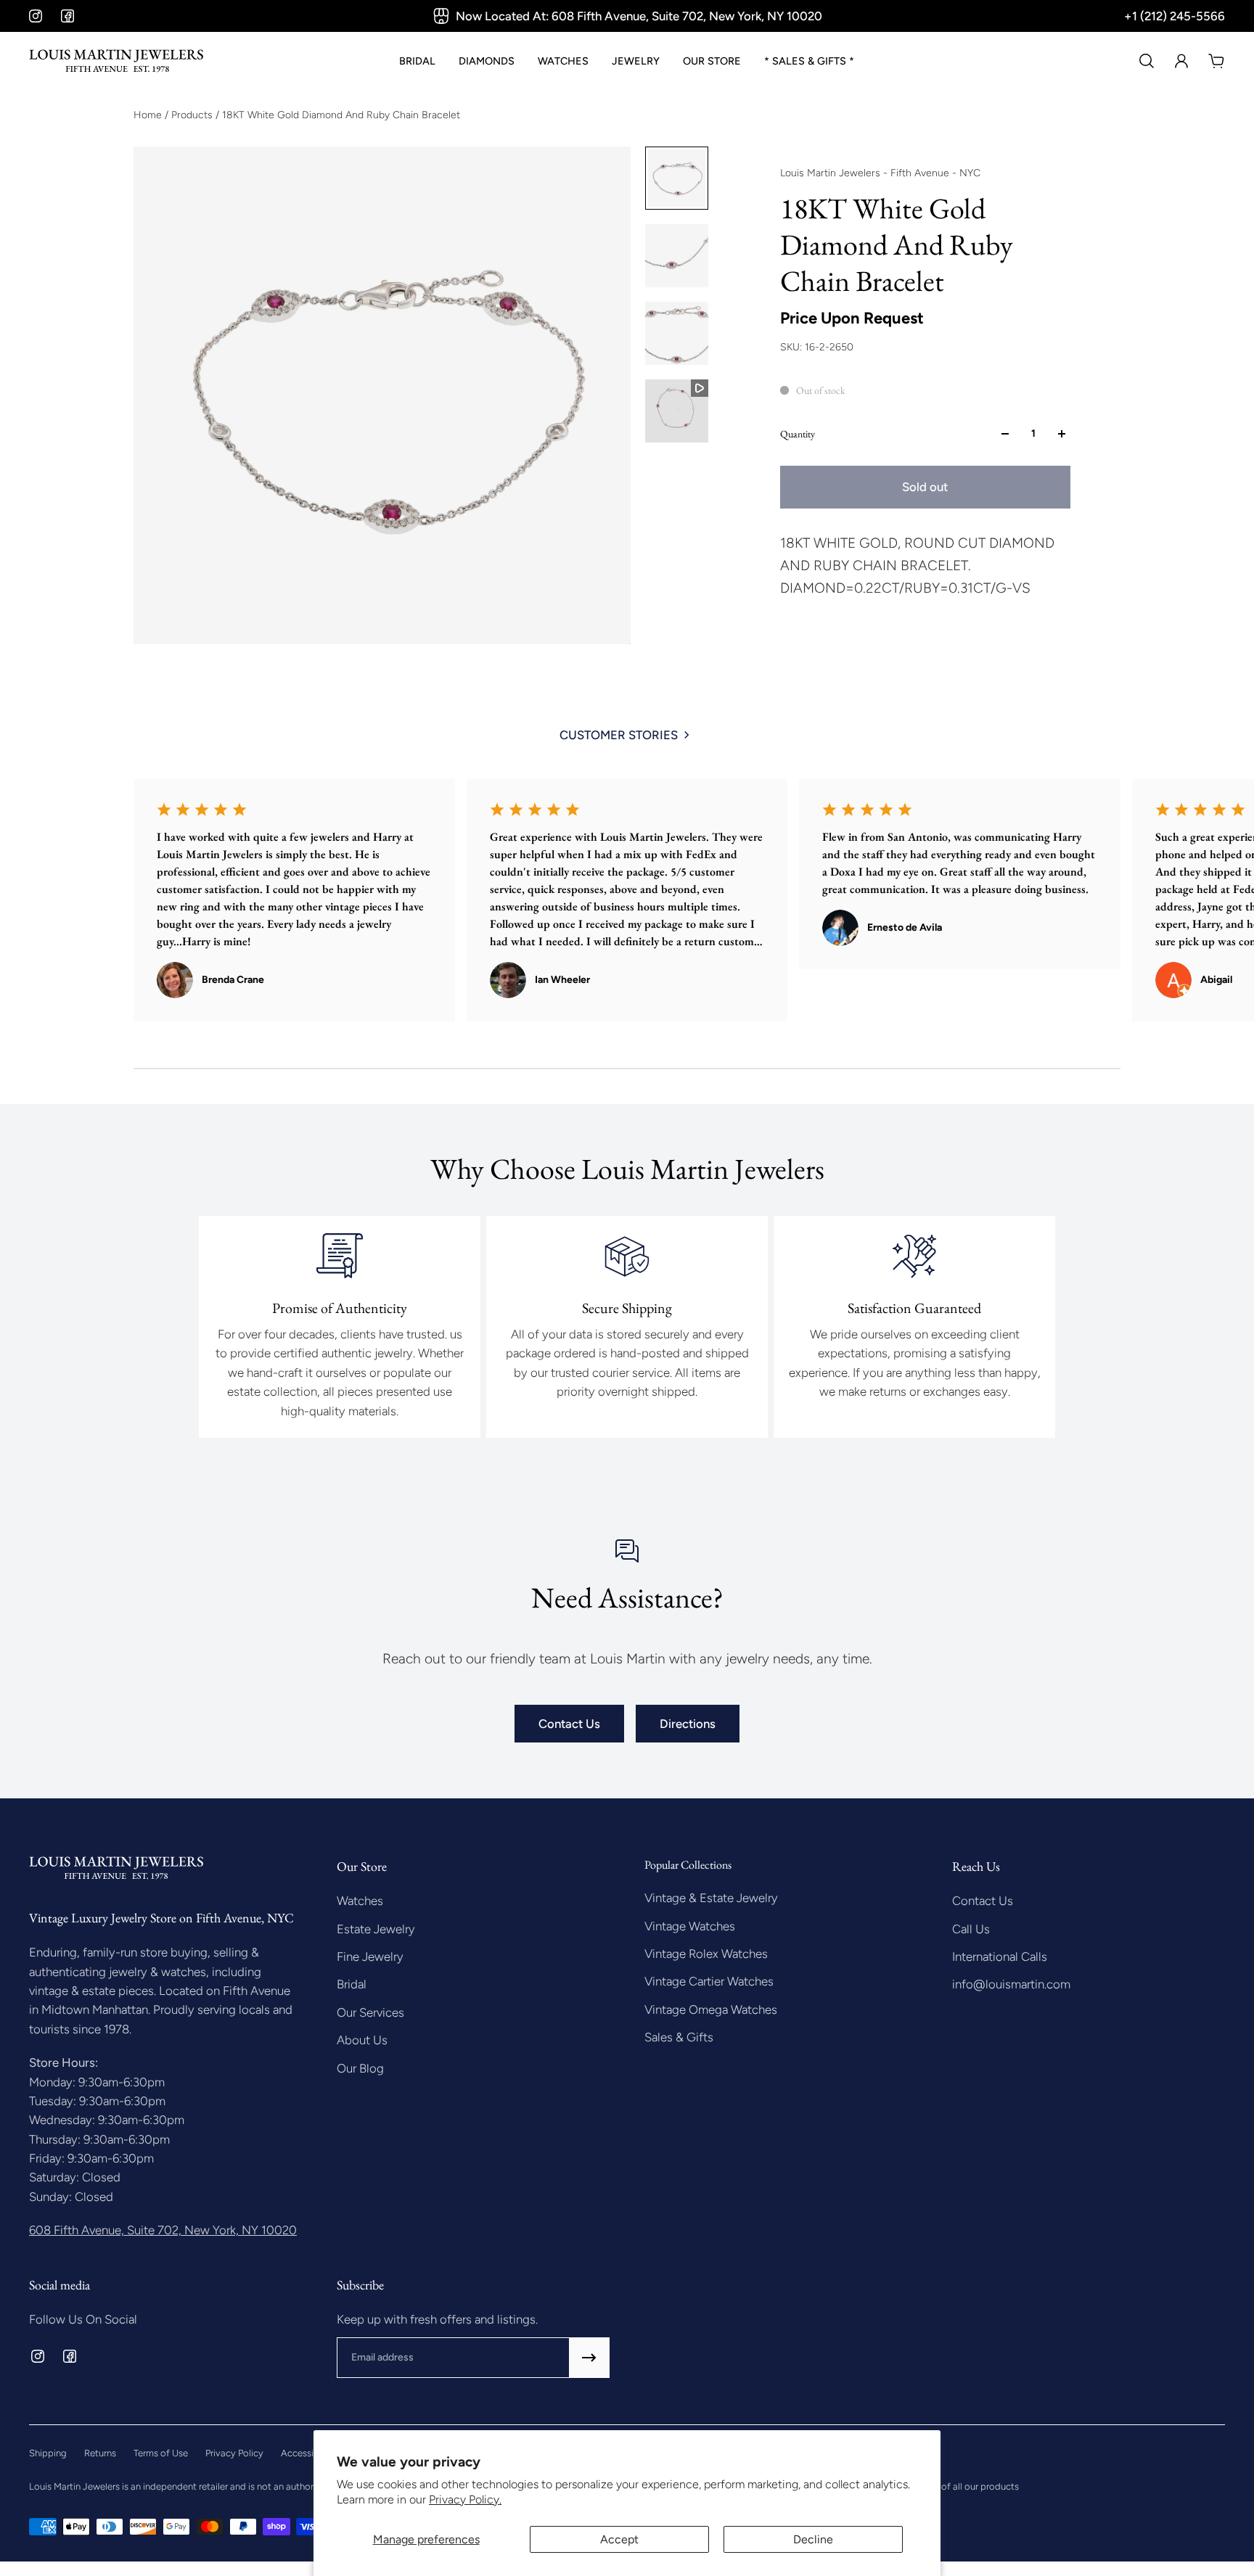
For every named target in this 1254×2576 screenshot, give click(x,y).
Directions (688, 1724)
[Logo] (116, 61)
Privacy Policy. (465, 2499)
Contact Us (569, 1724)
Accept (619, 2539)
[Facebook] (67, 16)
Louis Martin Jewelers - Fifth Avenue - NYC (880, 173)
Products (193, 115)
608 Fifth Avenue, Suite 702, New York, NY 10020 (163, 2230)
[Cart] (1216, 61)
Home (149, 115)
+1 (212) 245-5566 (1175, 16)
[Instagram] (36, 16)
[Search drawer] (1147, 61)
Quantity (798, 434)
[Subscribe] (589, 2358)
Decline (813, 2539)
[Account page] (1181, 61)
